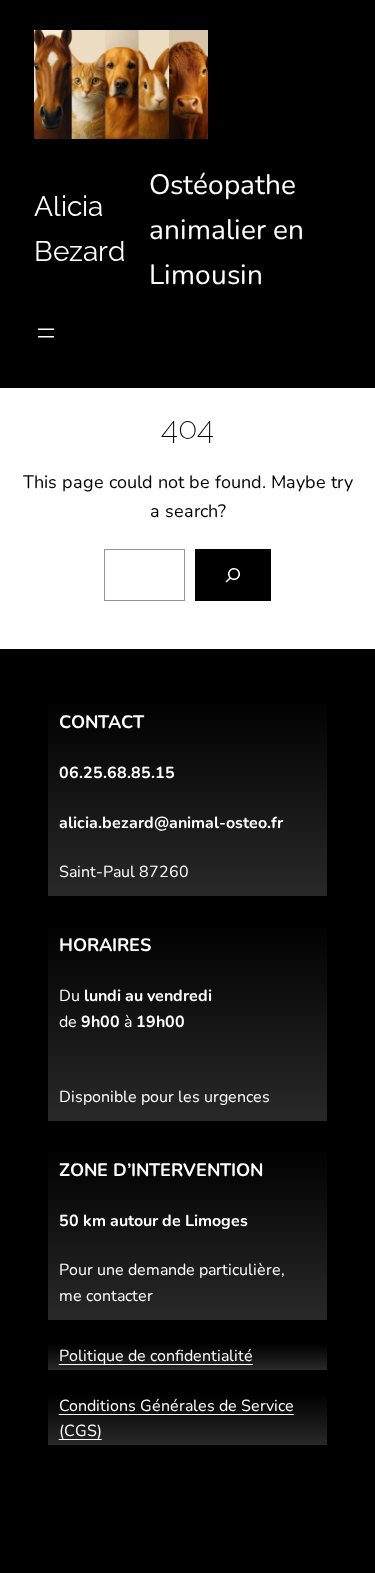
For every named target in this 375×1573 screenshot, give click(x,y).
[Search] (233, 575)
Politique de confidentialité (156, 1356)
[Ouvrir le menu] (46, 333)
